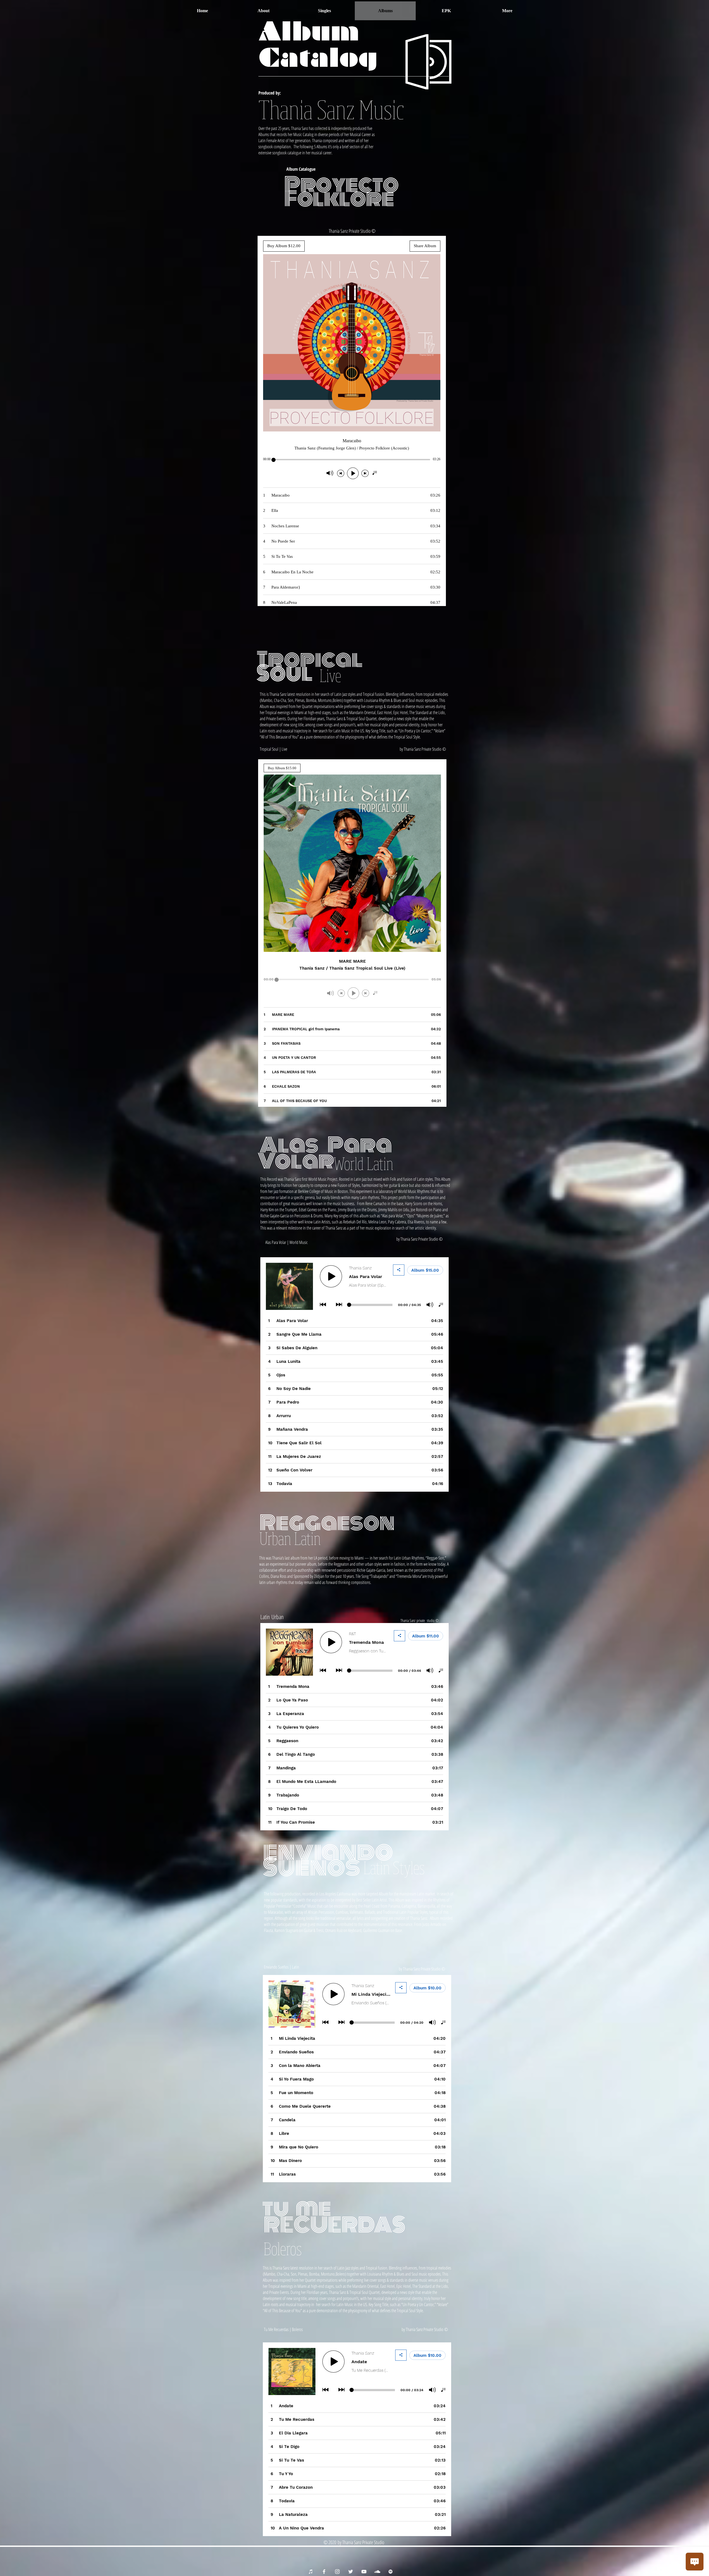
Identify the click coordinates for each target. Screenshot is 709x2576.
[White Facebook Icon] (324, 2572)
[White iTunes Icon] (311, 2572)
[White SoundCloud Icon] (377, 2572)
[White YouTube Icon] (364, 2572)
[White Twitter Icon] (351, 2572)
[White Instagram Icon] (337, 2572)
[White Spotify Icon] (391, 2572)
